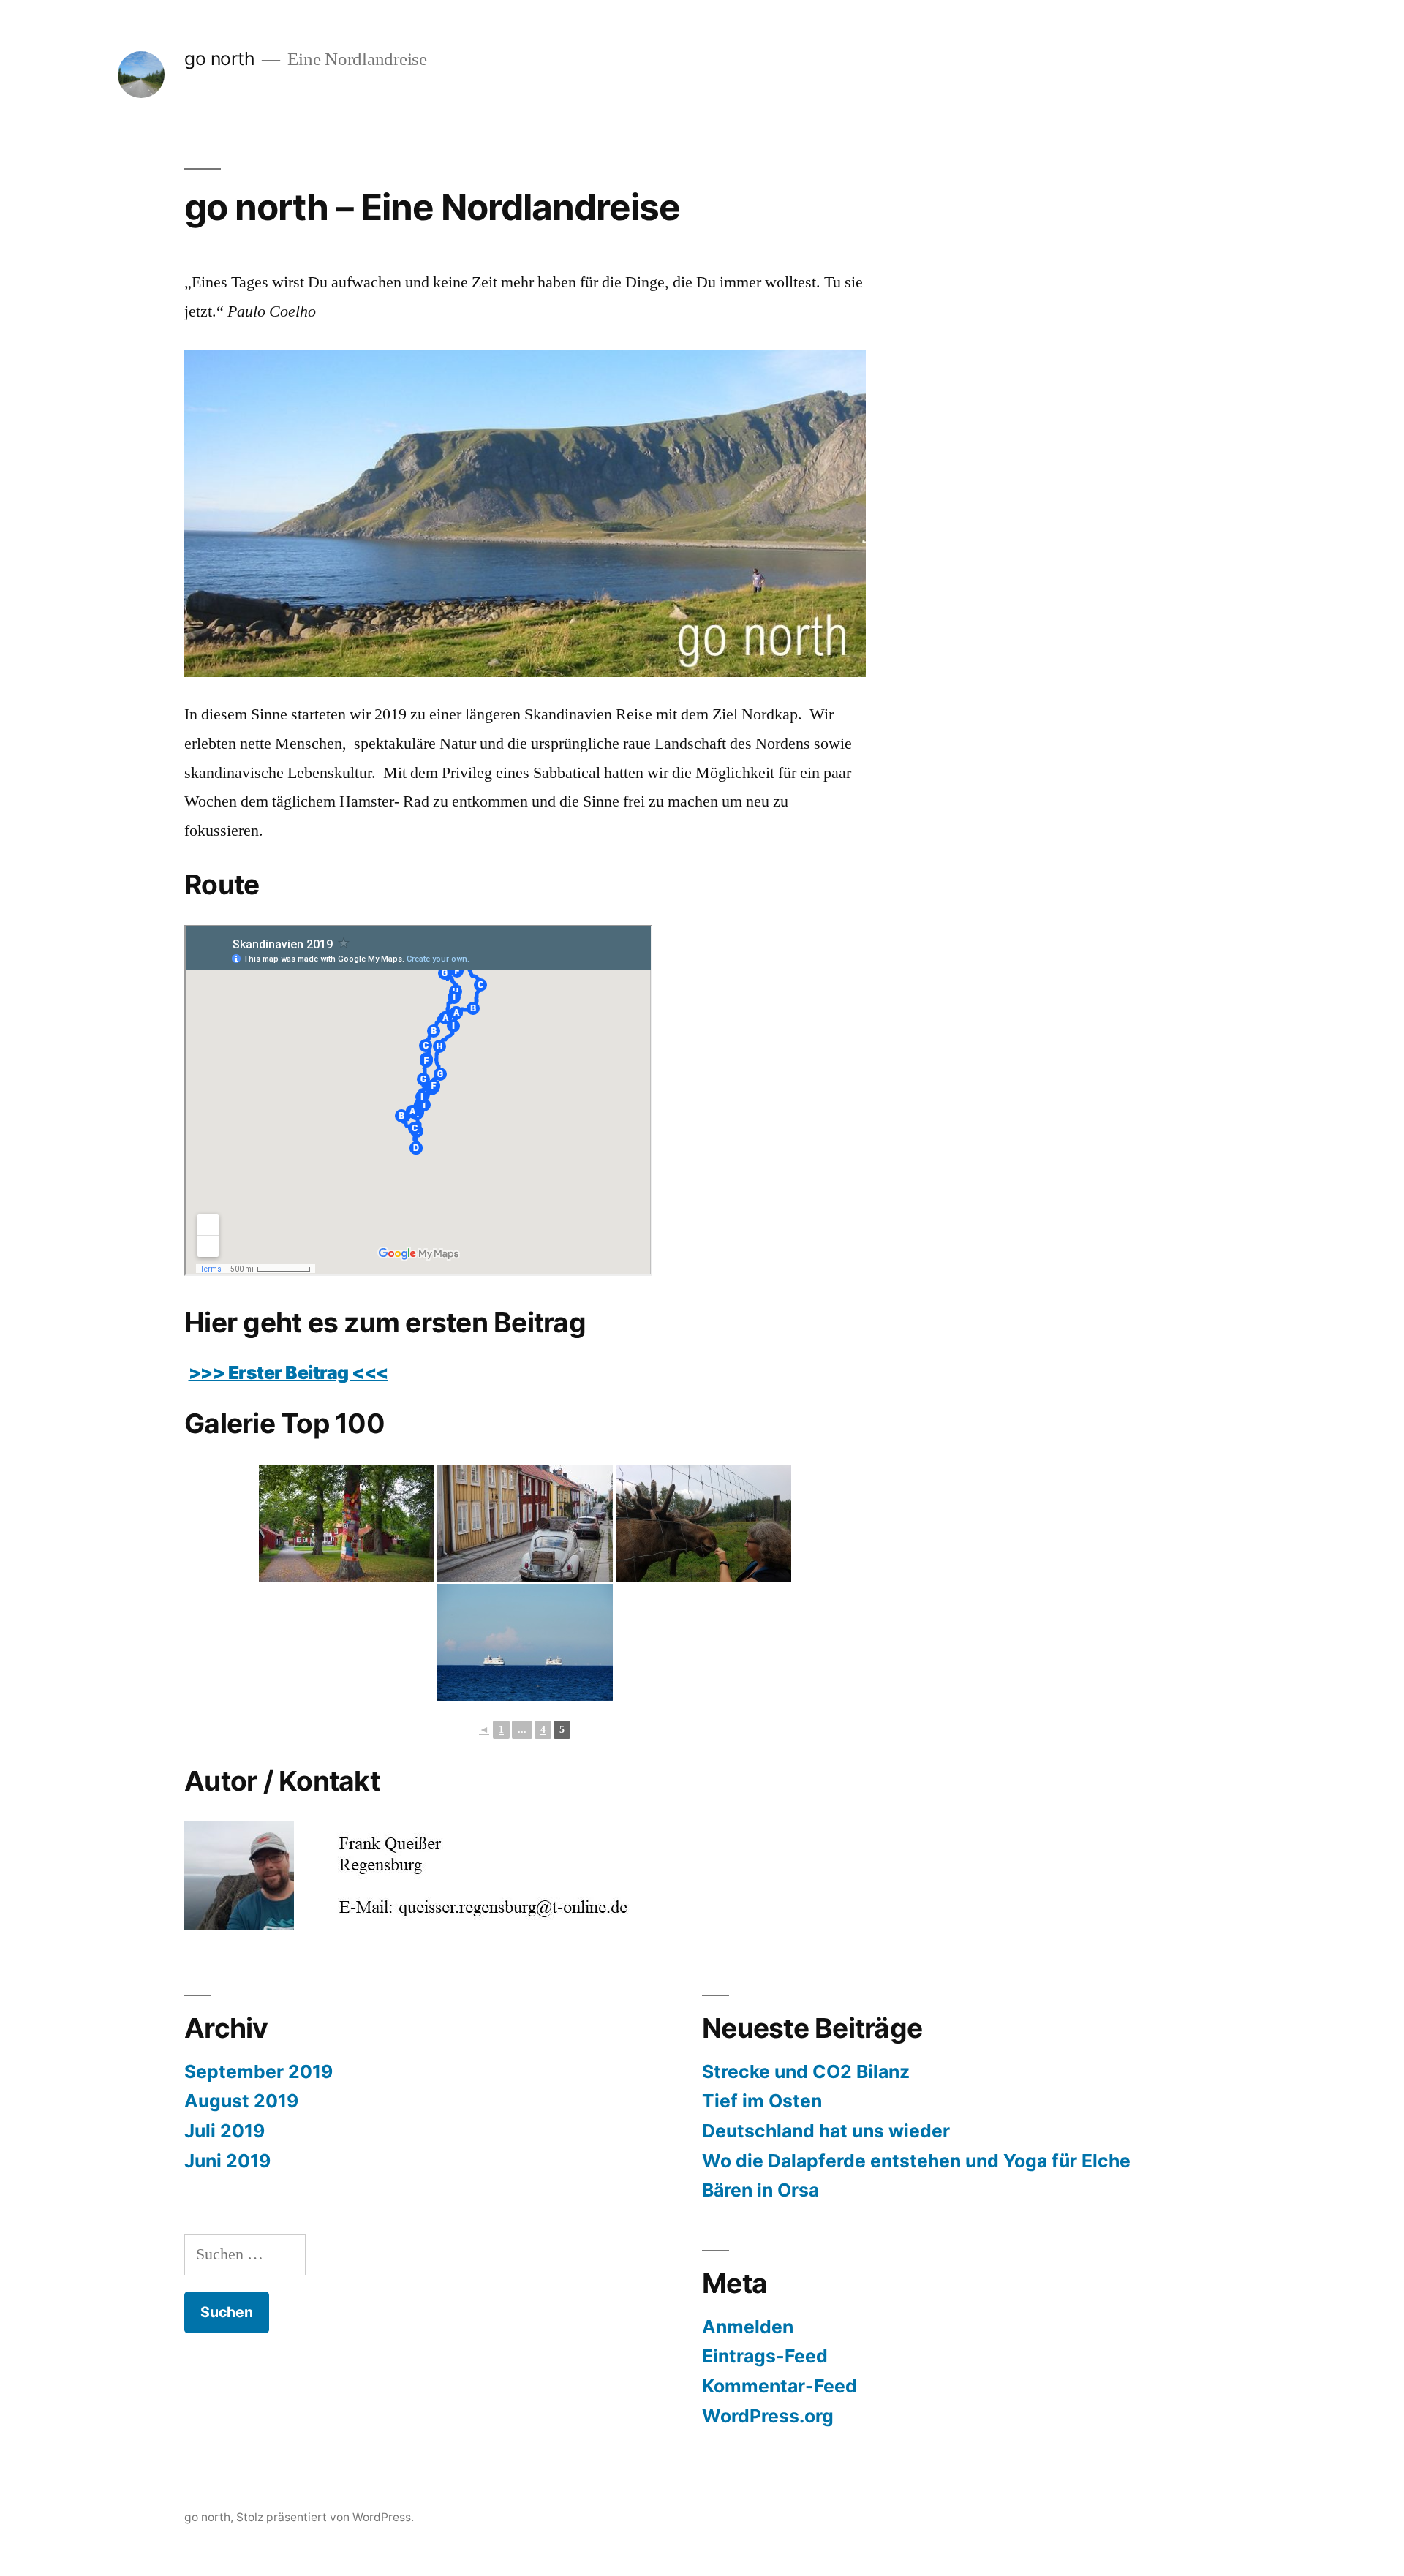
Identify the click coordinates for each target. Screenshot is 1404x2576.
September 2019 (258, 2071)
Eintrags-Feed (765, 2356)
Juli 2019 (224, 2131)
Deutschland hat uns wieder (826, 2131)
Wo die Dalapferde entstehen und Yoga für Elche (916, 2161)
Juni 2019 (227, 2161)
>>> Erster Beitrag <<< (288, 1372)
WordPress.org (768, 2416)
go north (219, 58)
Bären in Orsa (760, 2190)
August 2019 (241, 2101)
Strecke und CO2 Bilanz (806, 2071)
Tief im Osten (762, 2101)
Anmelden (748, 2327)
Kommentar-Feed (780, 2386)
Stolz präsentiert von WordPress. (325, 2517)
